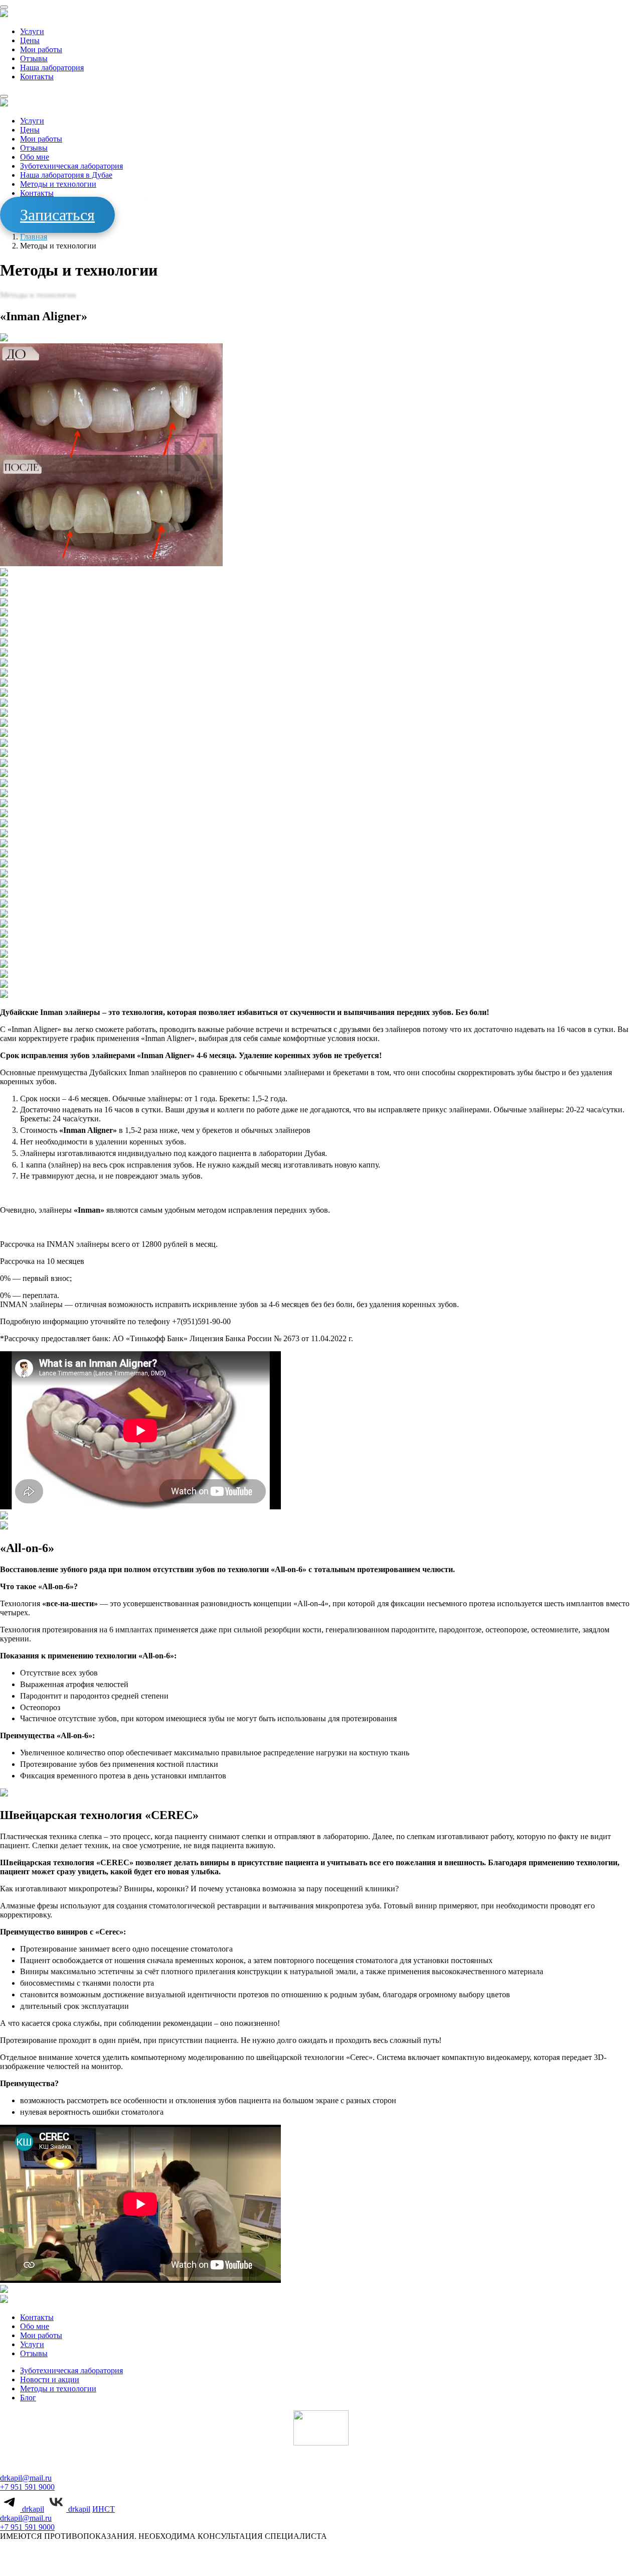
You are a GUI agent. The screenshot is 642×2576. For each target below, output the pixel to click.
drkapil (32, 2509)
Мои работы (41, 49)
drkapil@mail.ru (26, 2478)
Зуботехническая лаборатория (71, 166)
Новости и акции (50, 2379)
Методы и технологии (58, 184)
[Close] (4, 96)
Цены (30, 40)
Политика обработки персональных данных (280, 2563)
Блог (28, 2398)
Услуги (32, 31)
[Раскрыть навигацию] (4, 7)
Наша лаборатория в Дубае (66, 175)
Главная (34, 237)
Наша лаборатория (52, 68)
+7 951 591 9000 (27, 2487)
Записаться (57, 215)
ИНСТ (104, 2509)
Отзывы (34, 58)
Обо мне (35, 157)
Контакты (37, 77)
